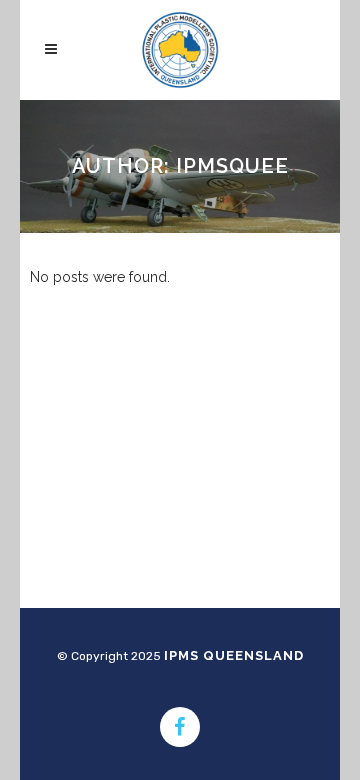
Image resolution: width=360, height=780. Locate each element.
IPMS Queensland (234, 655)
